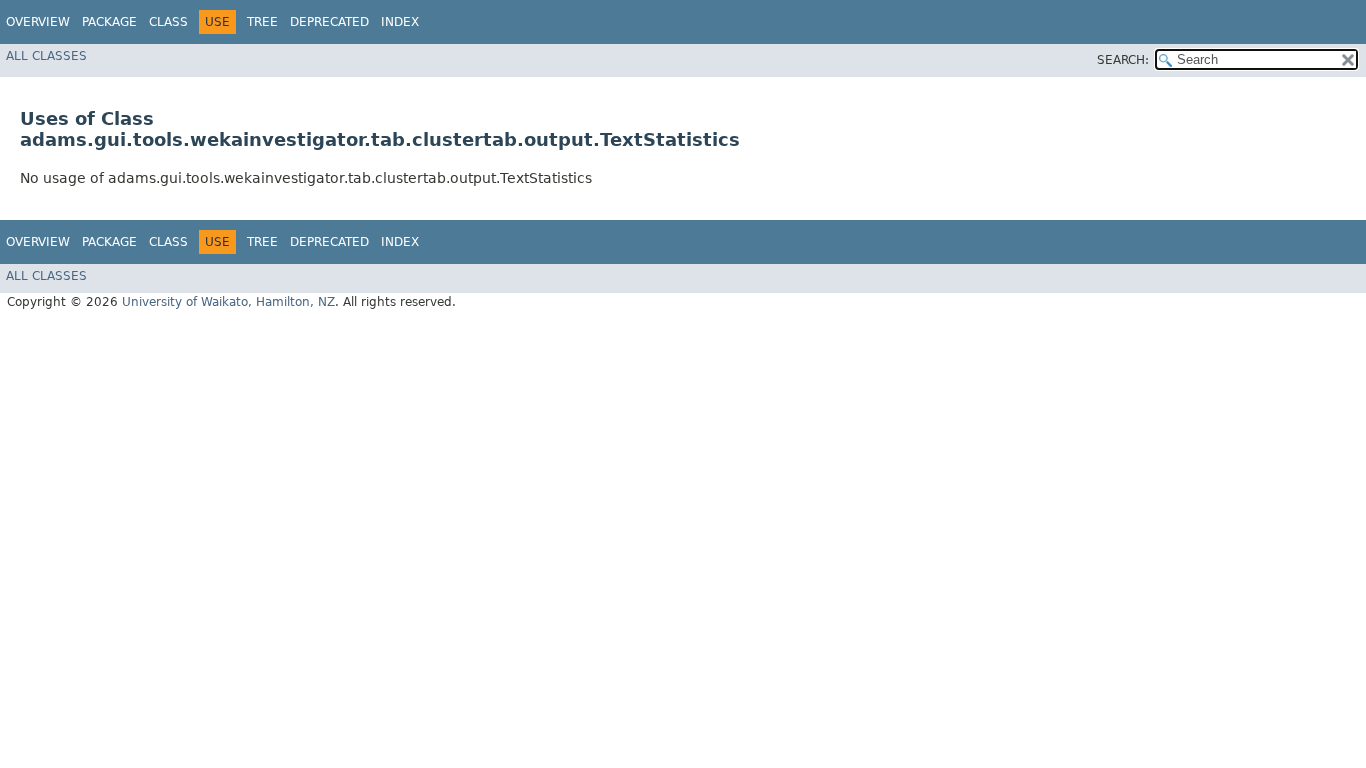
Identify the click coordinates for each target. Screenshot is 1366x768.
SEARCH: (1123, 60)
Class (168, 22)
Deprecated (329, 22)
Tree (262, 22)
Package (109, 22)
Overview (38, 22)
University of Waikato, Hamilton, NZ (228, 302)
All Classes (46, 56)
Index (400, 22)
